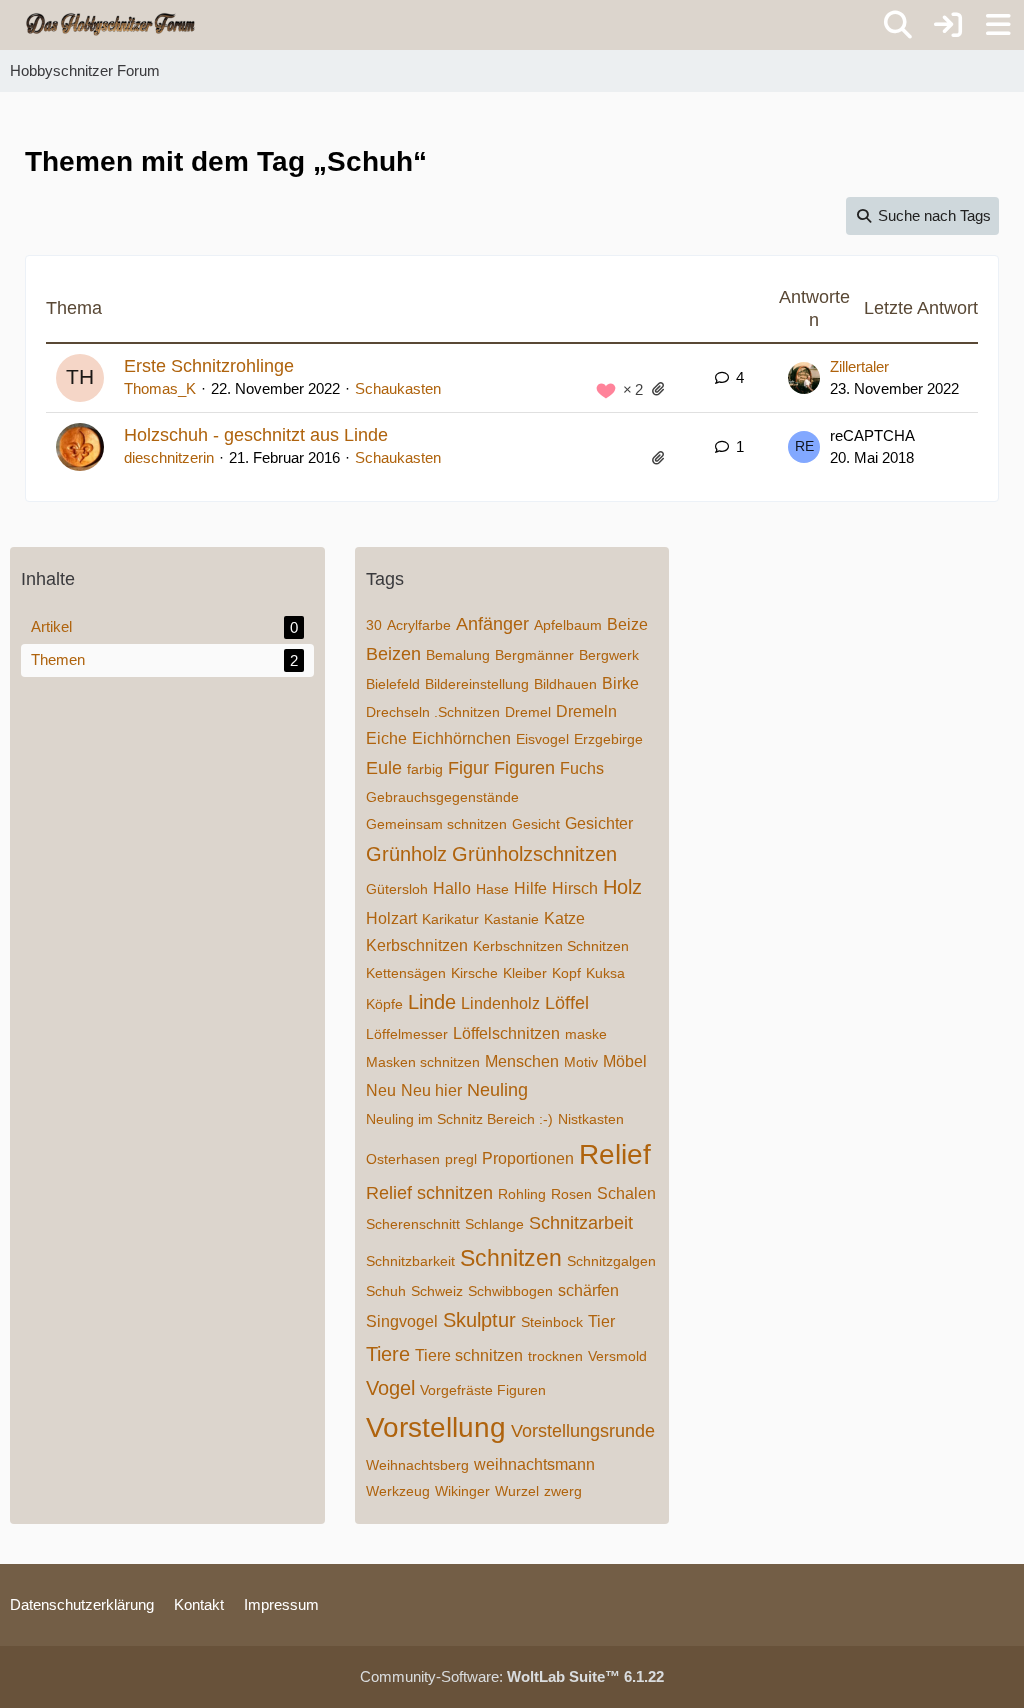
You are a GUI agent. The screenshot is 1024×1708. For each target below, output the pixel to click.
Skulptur (479, 1320)
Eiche (386, 738)
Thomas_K (160, 388)
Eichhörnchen (461, 738)
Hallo (452, 888)
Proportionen (528, 1158)
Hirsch (575, 888)
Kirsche (474, 973)
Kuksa (605, 973)
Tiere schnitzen (469, 1355)
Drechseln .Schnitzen (433, 712)
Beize (627, 624)
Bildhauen (565, 684)
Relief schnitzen (429, 1193)
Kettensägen (406, 973)
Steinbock (552, 1322)
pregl (461, 1159)
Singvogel (402, 1321)
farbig (425, 769)
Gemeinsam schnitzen (436, 824)
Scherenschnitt (413, 1224)
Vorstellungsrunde (583, 1431)
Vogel (390, 1388)
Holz (622, 887)
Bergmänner (534, 655)
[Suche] (898, 25)
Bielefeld (393, 684)
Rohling (522, 1194)
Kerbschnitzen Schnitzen (551, 946)
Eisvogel (542, 739)
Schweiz (437, 1291)
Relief (615, 1154)
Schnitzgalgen (611, 1261)
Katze (564, 918)
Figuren (524, 768)
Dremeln (586, 711)
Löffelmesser (407, 1034)
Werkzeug (398, 1491)
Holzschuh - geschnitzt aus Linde (256, 435)
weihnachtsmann (534, 1464)
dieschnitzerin (169, 457)
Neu (381, 1090)
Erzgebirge (608, 739)
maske (586, 1034)
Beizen (393, 654)
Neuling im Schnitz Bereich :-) (459, 1119)
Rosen (571, 1194)
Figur (468, 768)
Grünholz (406, 854)
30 (374, 625)
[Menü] (998, 25)
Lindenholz (500, 1003)
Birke (620, 683)
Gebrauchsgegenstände (442, 797)
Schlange (494, 1224)
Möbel (625, 1061)
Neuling (497, 1090)
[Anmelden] (948, 25)
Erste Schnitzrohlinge (209, 366)
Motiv (581, 1062)
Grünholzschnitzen (534, 854)
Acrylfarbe (419, 625)
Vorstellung (436, 1427)
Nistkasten (591, 1119)
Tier (601, 1321)
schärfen (588, 1290)
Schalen (626, 1193)
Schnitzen (511, 1258)
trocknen (555, 1356)
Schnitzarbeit (581, 1223)
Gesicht (536, 824)
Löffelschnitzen (506, 1033)
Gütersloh (397, 889)
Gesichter (599, 823)
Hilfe (530, 888)
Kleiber (525, 973)
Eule (384, 768)
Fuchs (582, 768)
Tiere (388, 1354)
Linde (432, 1002)
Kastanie (511, 919)
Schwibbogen (510, 1291)
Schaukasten (398, 388)
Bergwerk (609, 655)
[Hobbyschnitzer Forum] (111, 24)
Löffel (567, 1003)
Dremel (528, 712)
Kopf (566, 973)
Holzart (391, 918)
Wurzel (517, 1491)
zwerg (563, 1491)
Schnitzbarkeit (410, 1261)
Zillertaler (859, 366)
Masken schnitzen (423, 1062)
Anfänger (492, 624)
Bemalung (458, 655)
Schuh (386, 1291)
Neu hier (431, 1090)
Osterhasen (403, 1159)
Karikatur (450, 919)
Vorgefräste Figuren (483, 1390)
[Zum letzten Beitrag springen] (804, 378)
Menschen (522, 1061)
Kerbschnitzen (417, 945)
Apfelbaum (568, 625)
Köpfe (384, 1004)
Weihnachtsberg (417, 1465)
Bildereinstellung (477, 684)
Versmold (617, 1356)
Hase (492, 889)
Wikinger (462, 1491)
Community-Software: (512, 1676)
